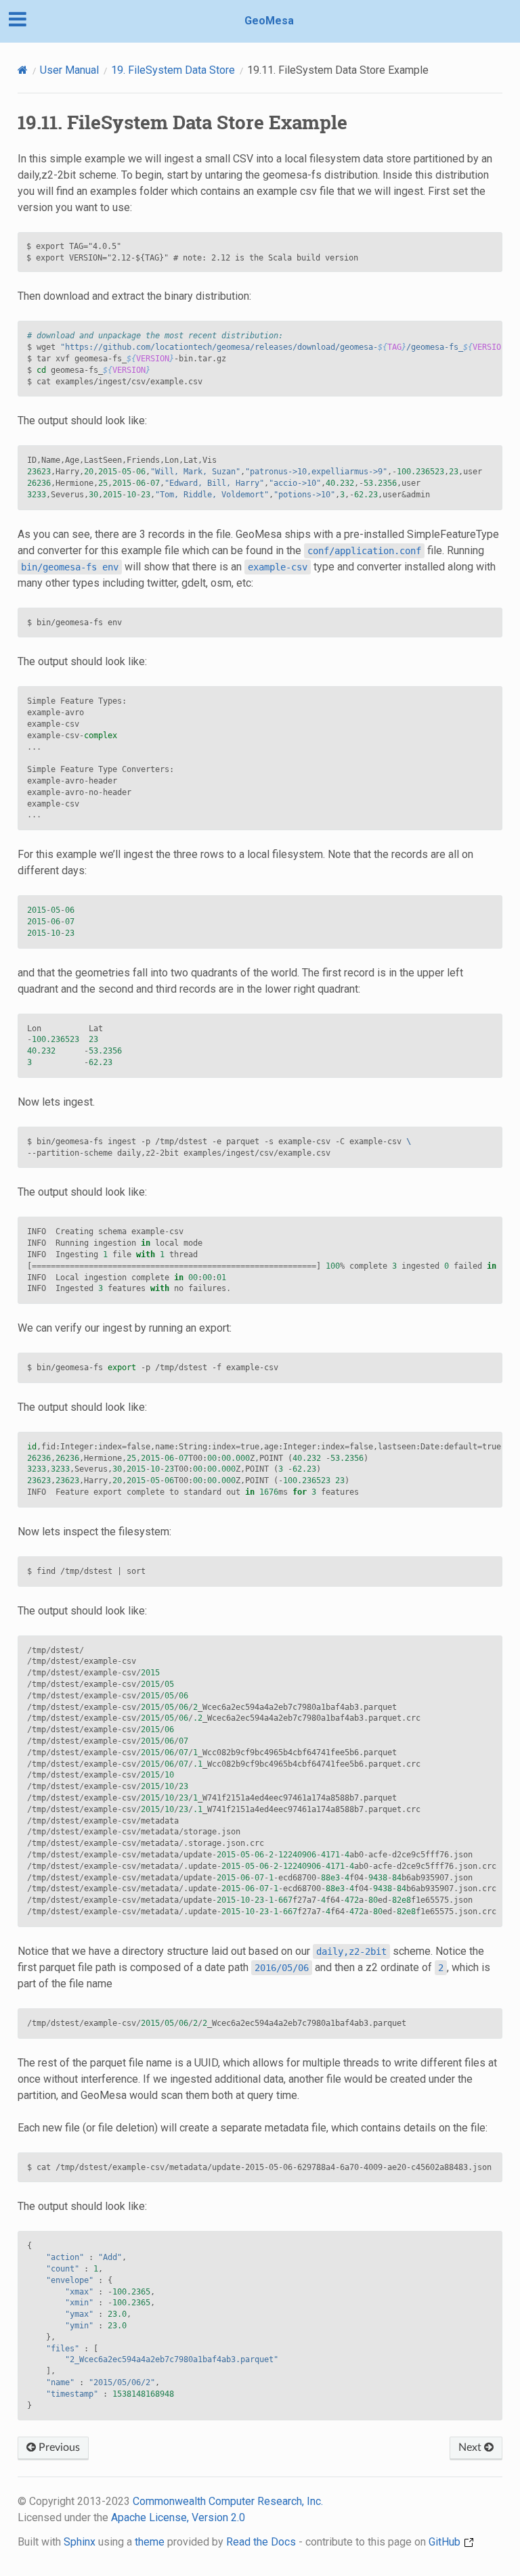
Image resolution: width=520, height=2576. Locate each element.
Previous (58, 2447)
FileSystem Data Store (173, 70)
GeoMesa (269, 21)
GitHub (446, 2542)
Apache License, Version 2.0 (178, 2517)
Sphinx (80, 2542)
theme (150, 2542)
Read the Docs (261, 2542)
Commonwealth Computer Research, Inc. (228, 2501)
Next (471, 2447)
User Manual (69, 70)
